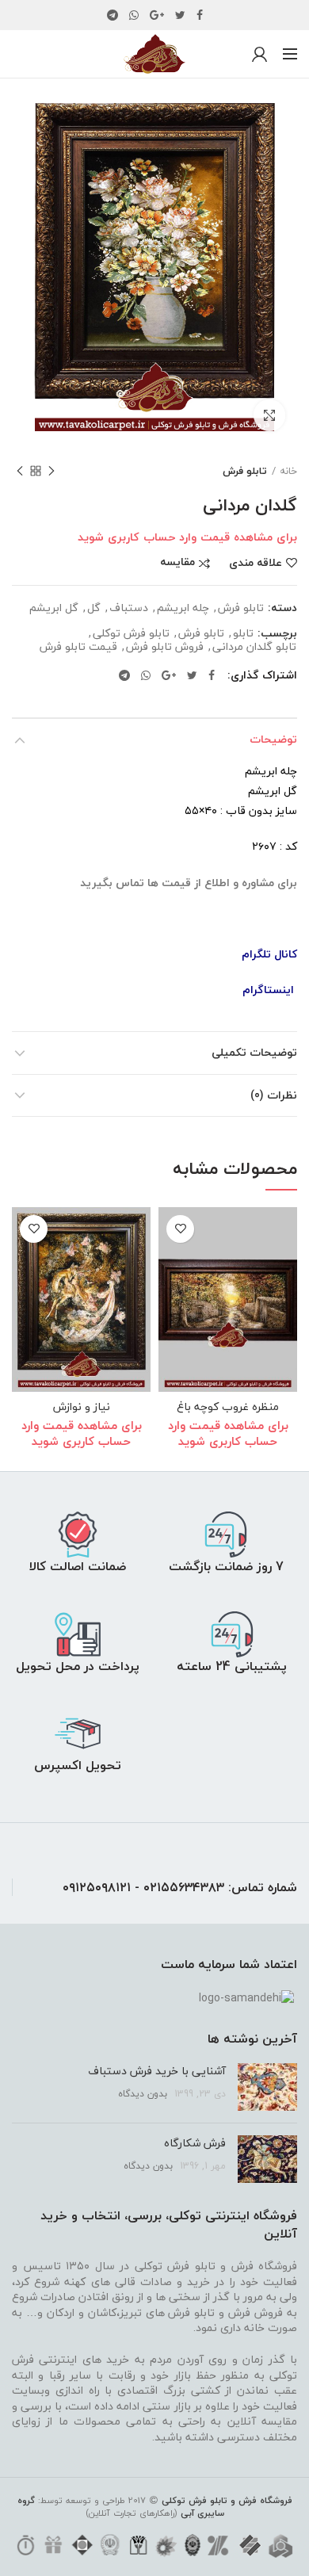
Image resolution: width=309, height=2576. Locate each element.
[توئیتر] (180, 15)
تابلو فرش (245, 471)
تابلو (243, 634)
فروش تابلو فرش (165, 647)
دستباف (129, 608)
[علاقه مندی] (180, 1229)
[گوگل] (157, 15)
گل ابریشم (54, 608)
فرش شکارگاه (195, 2143)
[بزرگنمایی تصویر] (269, 415)
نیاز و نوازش (82, 1407)
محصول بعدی (20, 471)
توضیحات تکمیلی (254, 1052)
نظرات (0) (274, 1095)
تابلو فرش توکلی (131, 634)
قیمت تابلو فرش (78, 647)
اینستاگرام (268, 990)
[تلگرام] (113, 15)
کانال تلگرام (269, 954)
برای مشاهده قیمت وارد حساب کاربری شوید (187, 537)
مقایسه (177, 563)
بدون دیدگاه (143, 2094)
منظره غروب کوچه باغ (228, 1407)
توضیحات (273, 739)
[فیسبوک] (200, 15)
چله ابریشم (183, 608)
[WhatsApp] (134, 15)
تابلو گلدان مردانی (254, 647)
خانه (288, 471)
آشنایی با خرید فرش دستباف (157, 2071)
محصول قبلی (51, 471)
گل (94, 608)
